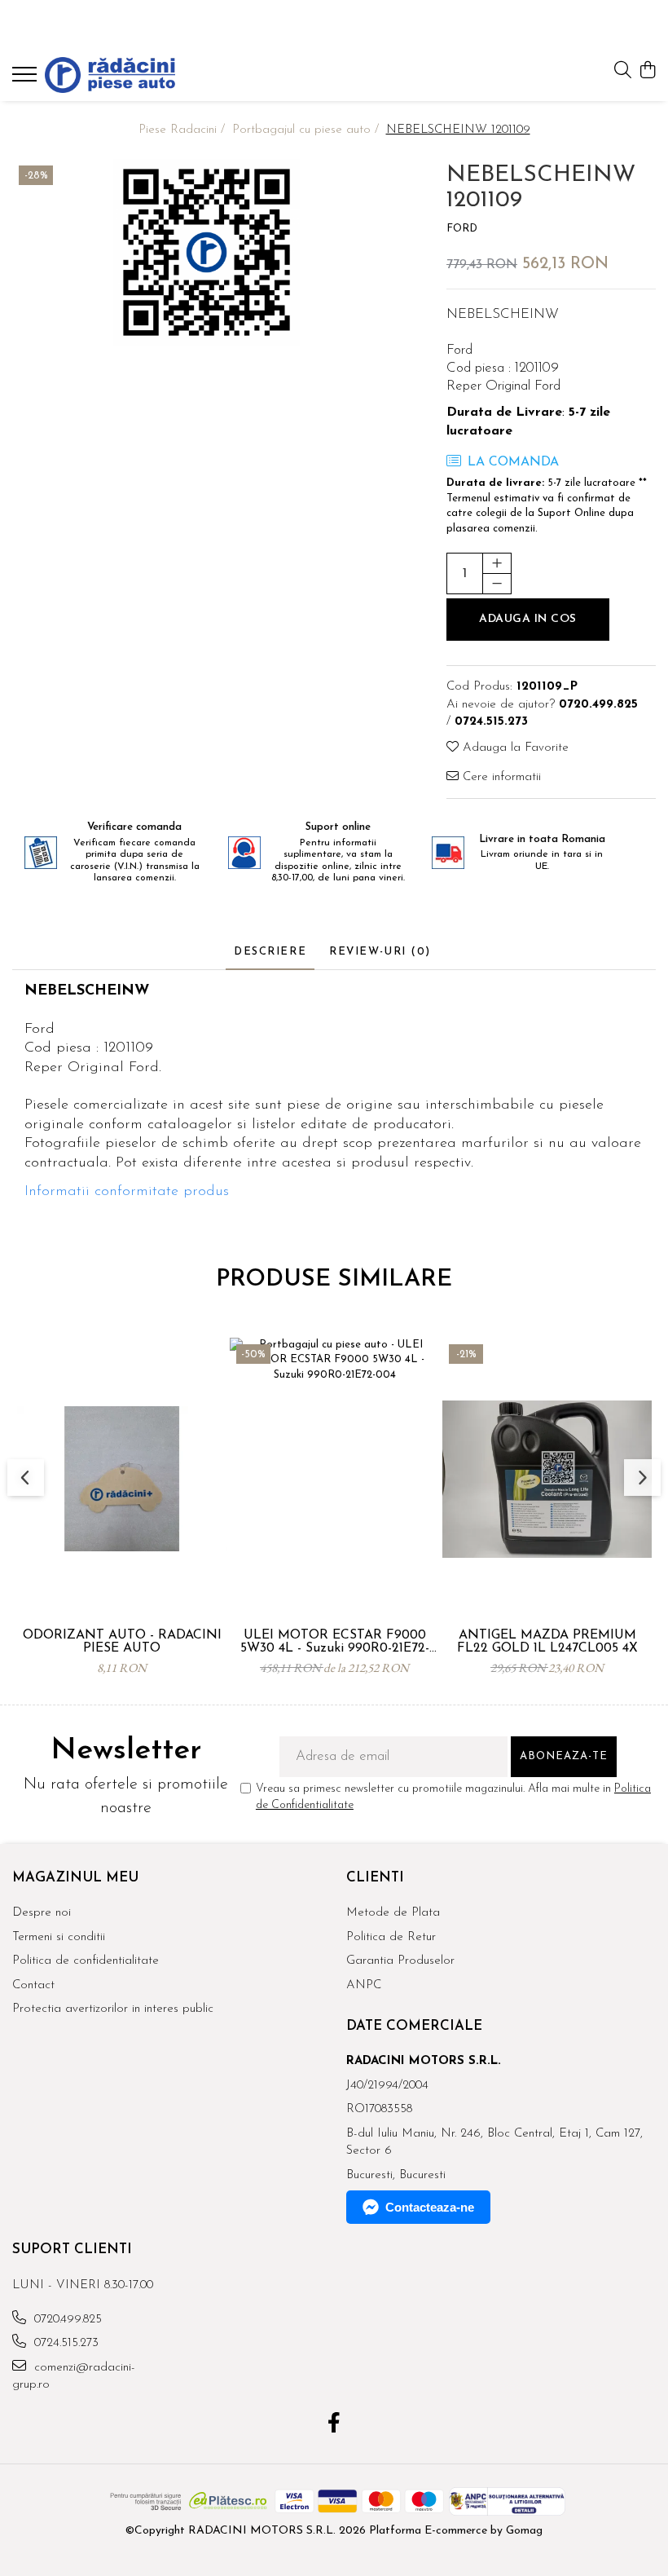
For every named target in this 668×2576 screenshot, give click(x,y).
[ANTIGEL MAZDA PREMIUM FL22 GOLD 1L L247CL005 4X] (547, 1479)
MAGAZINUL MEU (75, 1878)
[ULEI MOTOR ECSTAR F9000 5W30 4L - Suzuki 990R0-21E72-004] (334, 1479)
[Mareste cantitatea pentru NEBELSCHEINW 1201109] (497, 563)
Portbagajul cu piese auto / (308, 130)
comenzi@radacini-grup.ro (74, 2376)
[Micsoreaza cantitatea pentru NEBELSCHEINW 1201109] (497, 584)
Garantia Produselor (400, 1961)
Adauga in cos (528, 619)
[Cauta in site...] (623, 71)
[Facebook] (334, 2425)
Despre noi (42, 1913)
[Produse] (26, 79)
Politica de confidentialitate (86, 1961)
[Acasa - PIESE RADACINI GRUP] (110, 75)
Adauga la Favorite (514, 748)
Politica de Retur (391, 1937)
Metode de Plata (393, 1913)
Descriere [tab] (270, 952)
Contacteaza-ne (430, 2207)
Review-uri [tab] (380, 952)
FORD (462, 229)
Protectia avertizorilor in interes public (113, 2009)
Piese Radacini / (184, 130)
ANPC (364, 1985)
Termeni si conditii (59, 1937)
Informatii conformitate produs (127, 1192)
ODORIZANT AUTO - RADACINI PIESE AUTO (122, 1642)
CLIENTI (375, 1878)
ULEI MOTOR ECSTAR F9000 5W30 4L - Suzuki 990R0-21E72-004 (335, 1642)
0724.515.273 (64, 2343)
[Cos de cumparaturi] (647, 71)
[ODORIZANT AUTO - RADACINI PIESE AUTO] (122, 1479)
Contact (33, 1985)
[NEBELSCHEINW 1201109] (207, 252)
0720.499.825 (66, 2320)
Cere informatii (500, 777)
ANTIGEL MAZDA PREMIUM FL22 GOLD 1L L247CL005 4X (547, 1642)
